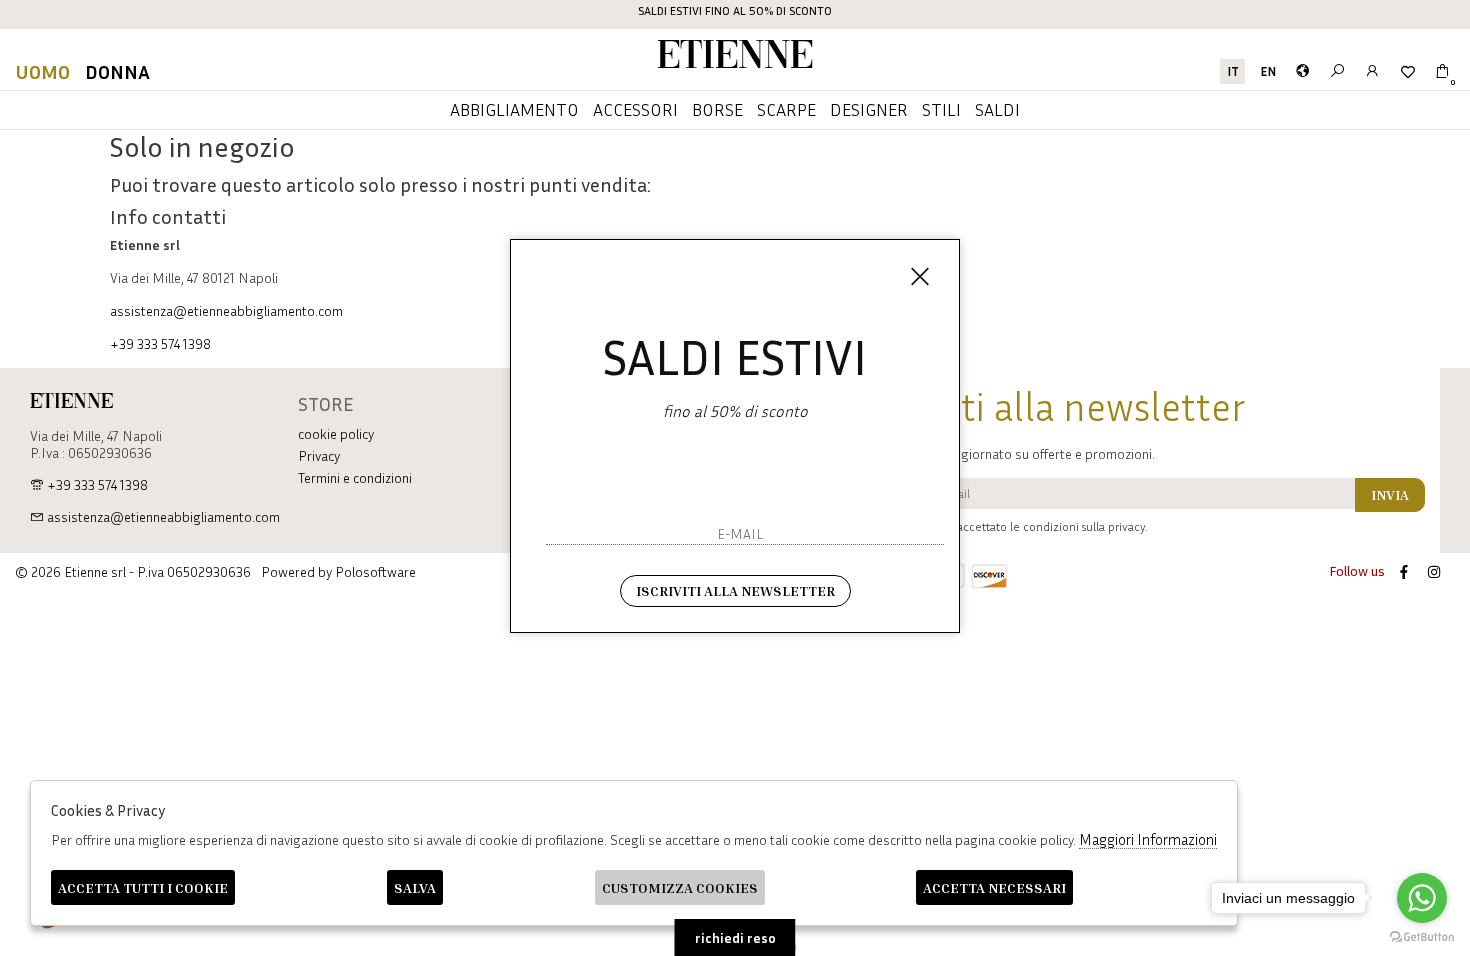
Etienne (735, 57)
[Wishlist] (1407, 71)
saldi (997, 109)
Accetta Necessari (994, 887)
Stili (941, 109)
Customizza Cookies (680, 887)
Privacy (319, 455)
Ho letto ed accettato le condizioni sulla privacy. (1021, 526)
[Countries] (1302, 71)
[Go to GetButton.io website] (1422, 936)
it (1233, 71)
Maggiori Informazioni (1148, 839)
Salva (415, 887)
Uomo (42, 71)
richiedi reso (735, 937)
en (1268, 71)
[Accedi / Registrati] (1372, 71)
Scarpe (786, 109)
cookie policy (336, 433)
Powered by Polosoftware (338, 571)
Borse (717, 109)
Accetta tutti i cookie (143, 887)
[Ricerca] (1337, 71)
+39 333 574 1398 (160, 343)
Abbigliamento (514, 109)
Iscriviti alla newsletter (735, 590)
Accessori (635, 109)
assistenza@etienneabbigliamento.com (226, 310)
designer (869, 109)
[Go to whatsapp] (1422, 898)
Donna (117, 71)
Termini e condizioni (355, 477)
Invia (1390, 494)
